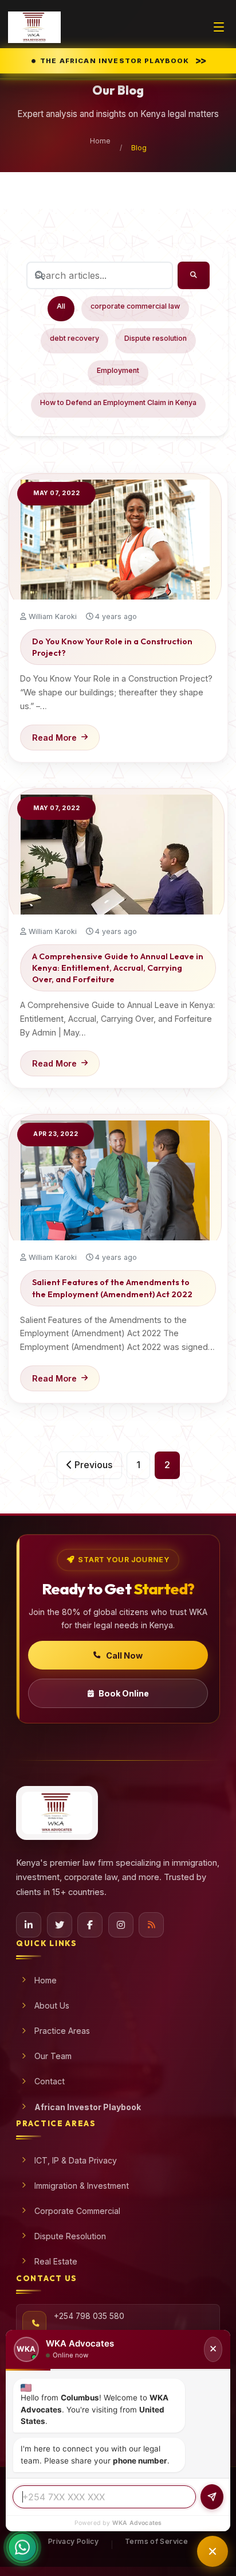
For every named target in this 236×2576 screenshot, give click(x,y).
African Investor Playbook (88, 2107)
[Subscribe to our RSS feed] (151, 1925)
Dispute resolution (156, 338)
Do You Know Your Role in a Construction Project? (112, 647)
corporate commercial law (135, 306)
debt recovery (74, 338)
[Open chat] (213, 2551)
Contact (50, 2081)
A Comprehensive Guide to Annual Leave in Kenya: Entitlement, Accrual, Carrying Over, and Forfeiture (118, 968)
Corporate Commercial (77, 2211)
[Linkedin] (29, 1925)
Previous (92, 1465)
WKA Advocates (137, 2523)
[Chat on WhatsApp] (22, 2548)
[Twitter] (60, 1925)
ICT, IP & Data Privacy (76, 2160)
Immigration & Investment (82, 2186)
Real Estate (56, 2261)
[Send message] (212, 2497)
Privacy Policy (73, 2541)
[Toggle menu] (219, 27)
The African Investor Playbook (122, 60)
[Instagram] (121, 1925)
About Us (52, 2005)
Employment (118, 370)
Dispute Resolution (70, 2236)
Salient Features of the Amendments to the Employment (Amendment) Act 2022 (112, 1288)
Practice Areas (62, 2031)
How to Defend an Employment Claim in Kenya (118, 402)
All (61, 306)
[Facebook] (90, 1925)
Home (100, 141)
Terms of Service (156, 2541)
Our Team (53, 2056)
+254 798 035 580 (89, 2316)
